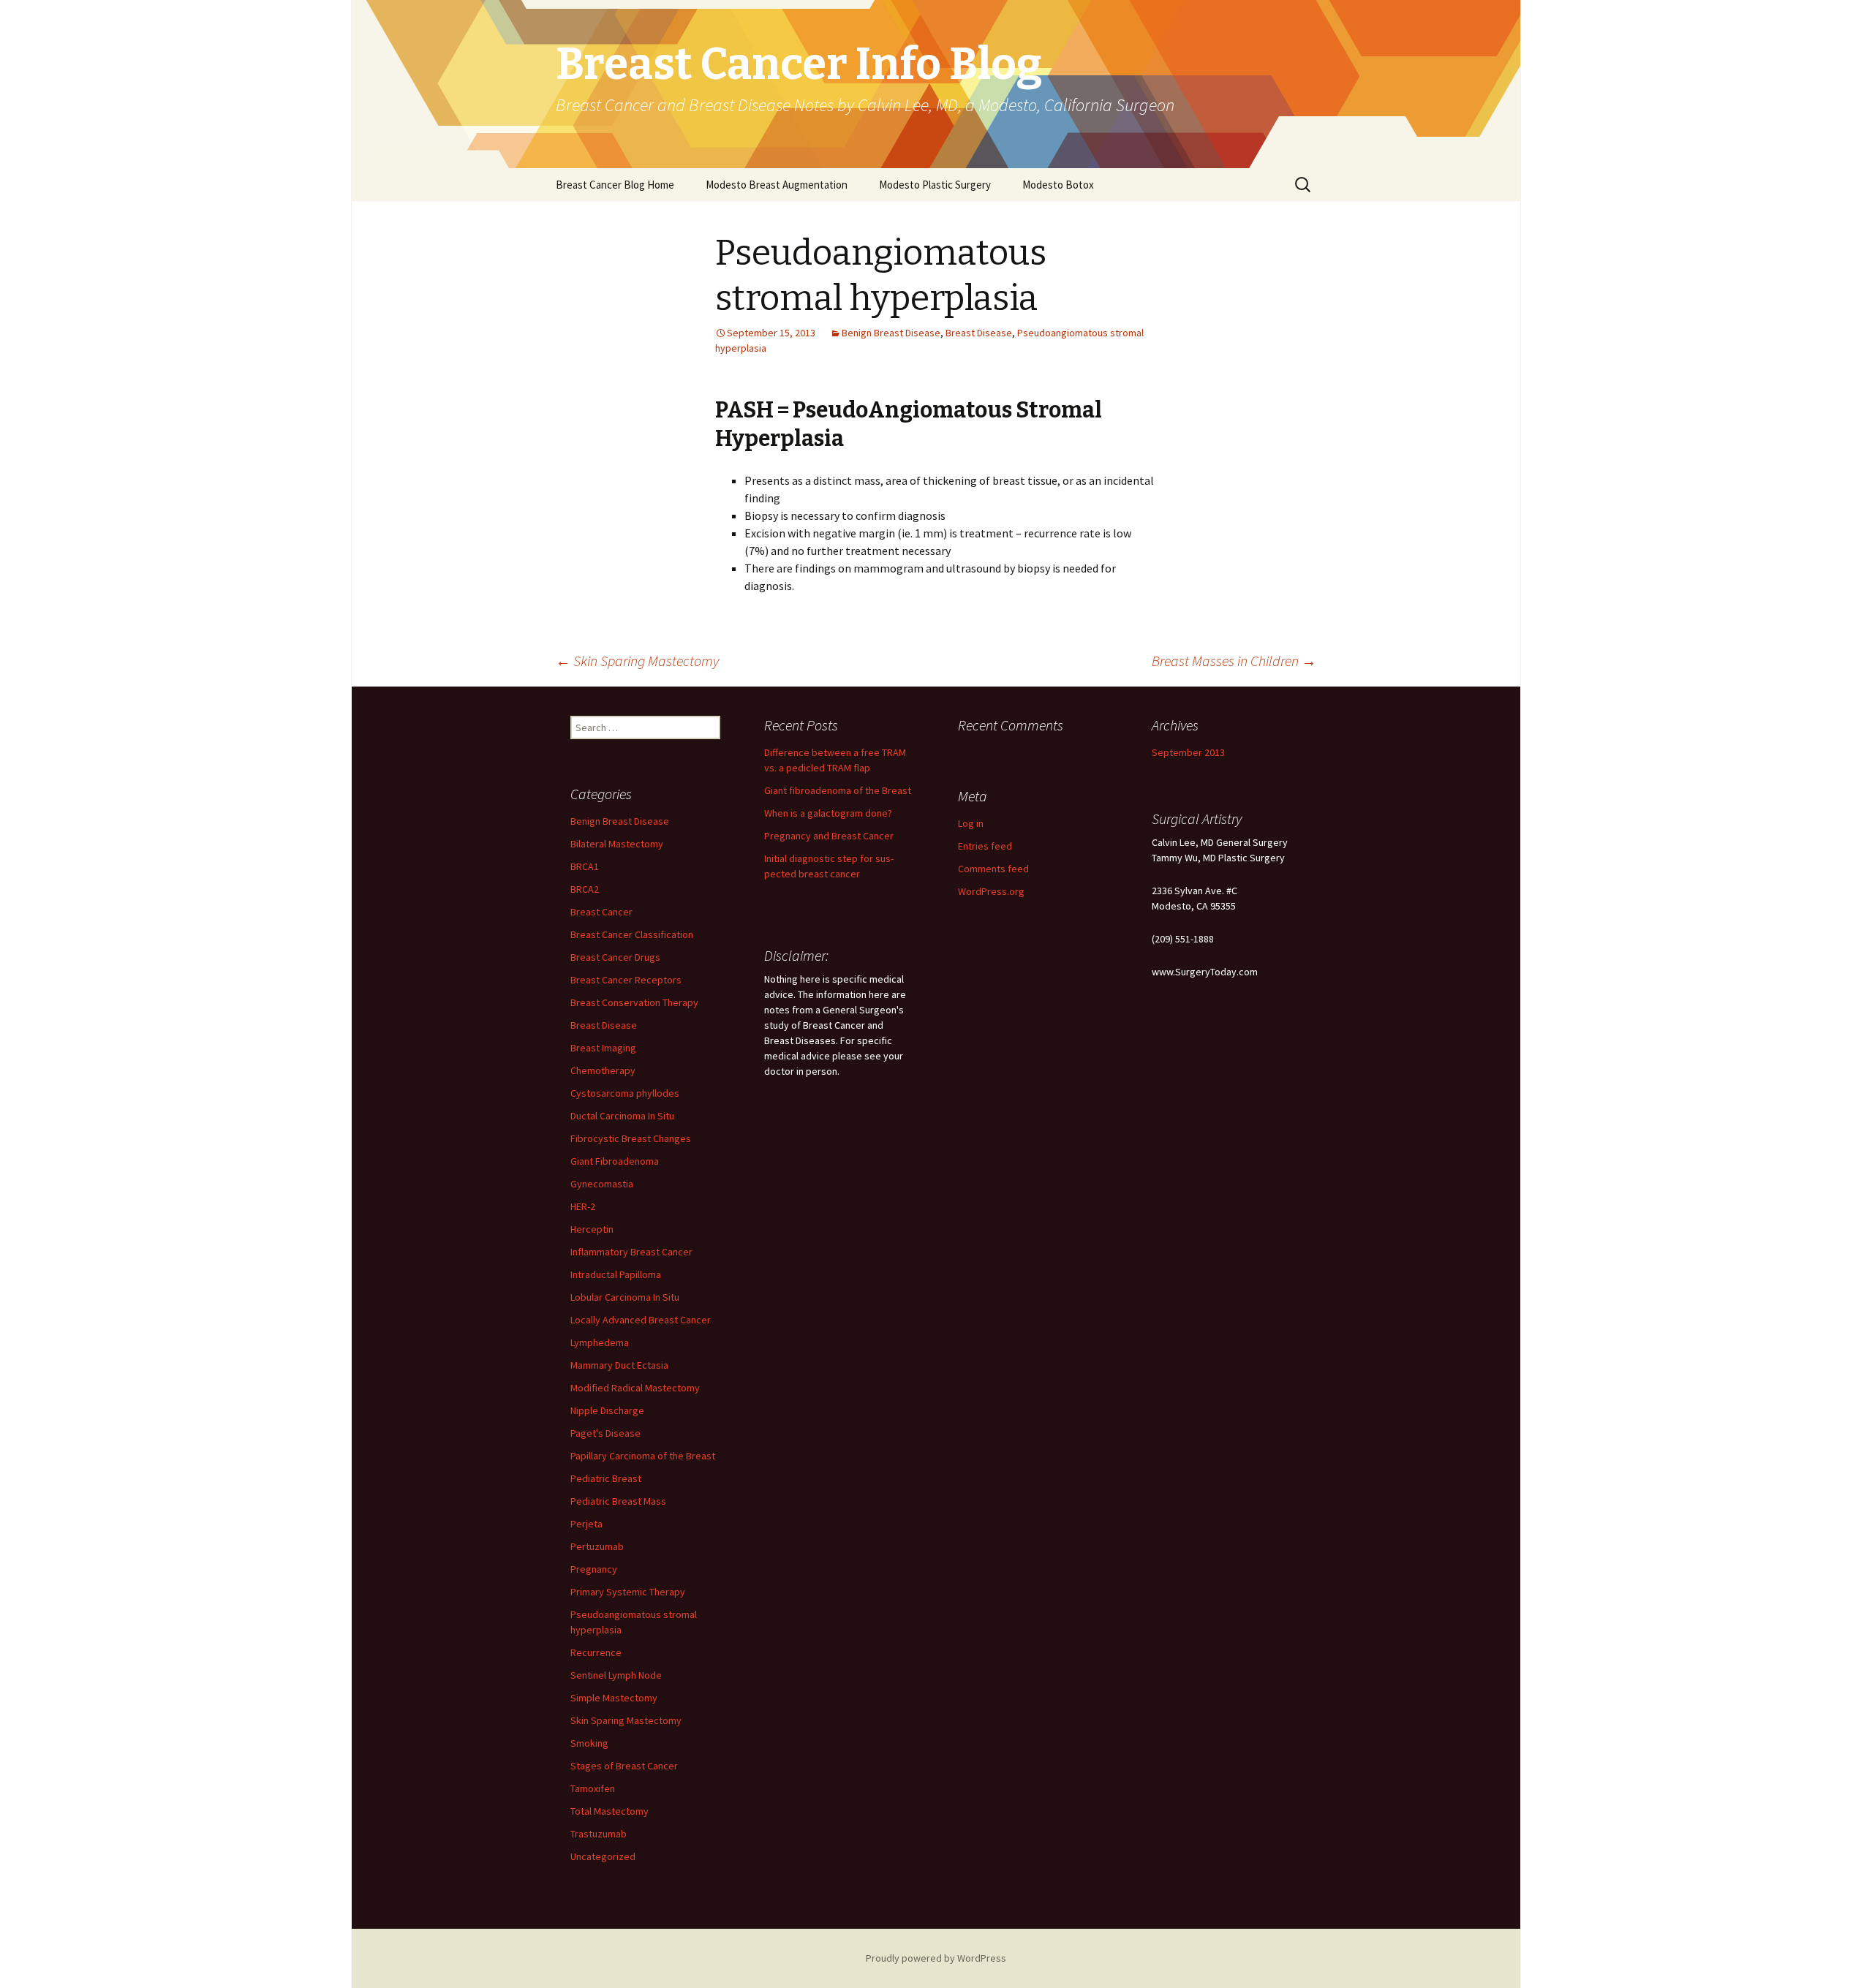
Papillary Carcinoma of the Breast (643, 1456)
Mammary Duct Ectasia (619, 1365)
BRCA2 (585, 889)
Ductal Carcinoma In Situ (622, 1116)
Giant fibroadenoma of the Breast (838, 790)
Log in (971, 823)
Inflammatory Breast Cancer (631, 1252)
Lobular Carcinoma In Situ (625, 1297)
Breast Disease (979, 333)
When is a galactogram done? (828, 813)
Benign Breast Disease (891, 333)
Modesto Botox (1058, 185)
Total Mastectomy (609, 1811)
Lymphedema (600, 1342)
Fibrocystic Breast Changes (631, 1138)
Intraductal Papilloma (616, 1274)
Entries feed (985, 846)
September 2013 (1188, 752)
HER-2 (583, 1206)
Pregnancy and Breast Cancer (829, 836)
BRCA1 (585, 866)
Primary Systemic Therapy (628, 1592)
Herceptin (592, 1229)
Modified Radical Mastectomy (635, 1388)
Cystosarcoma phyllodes (625, 1093)
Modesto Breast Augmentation (777, 185)
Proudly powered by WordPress (936, 1958)
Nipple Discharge (607, 1410)
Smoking (589, 1743)
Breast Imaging (603, 1048)
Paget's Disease (605, 1433)
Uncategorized (603, 1856)
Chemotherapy (603, 1070)
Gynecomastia (602, 1184)
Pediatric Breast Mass (618, 1501)
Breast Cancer (601, 912)
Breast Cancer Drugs (615, 957)
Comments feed (993, 869)
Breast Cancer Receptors (626, 980)
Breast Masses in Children (1234, 661)
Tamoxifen (593, 1788)
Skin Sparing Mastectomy (637, 661)
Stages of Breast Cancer (624, 1766)
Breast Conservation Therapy (634, 1002)
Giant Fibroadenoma (615, 1161)
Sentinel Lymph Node (616, 1675)
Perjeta (586, 1524)
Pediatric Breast (606, 1478)
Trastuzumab (599, 1834)
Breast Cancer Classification (632, 934)
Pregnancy (594, 1569)
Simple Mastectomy (614, 1698)
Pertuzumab (597, 1546)
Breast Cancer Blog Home (615, 185)
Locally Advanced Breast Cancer (641, 1320)
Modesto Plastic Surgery (935, 185)
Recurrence (596, 1652)
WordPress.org (991, 891)
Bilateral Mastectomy (617, 844)
